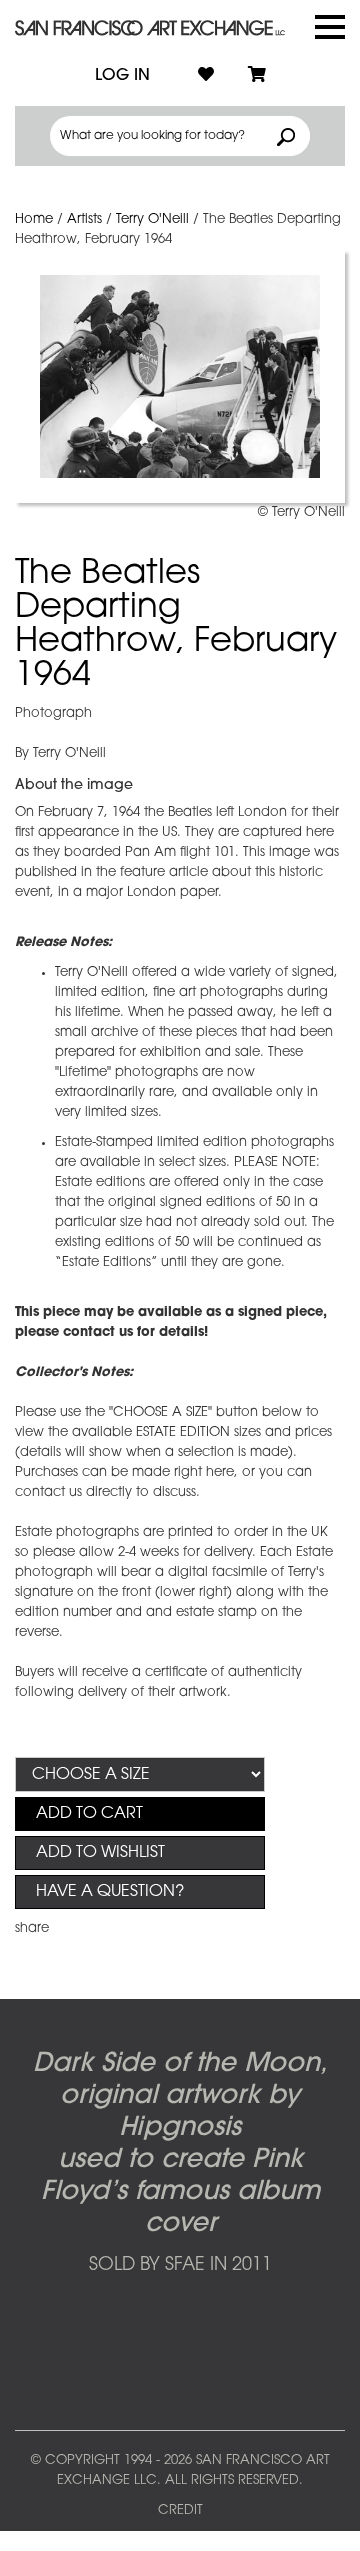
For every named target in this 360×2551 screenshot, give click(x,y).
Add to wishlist (100, 1853)
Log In (122, 76)
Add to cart (89, 1814)
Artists (84, 219)
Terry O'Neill (152, 219)
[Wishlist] (206, 76)
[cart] (257, 76)
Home (34, 219)
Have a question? (110, 1892)
